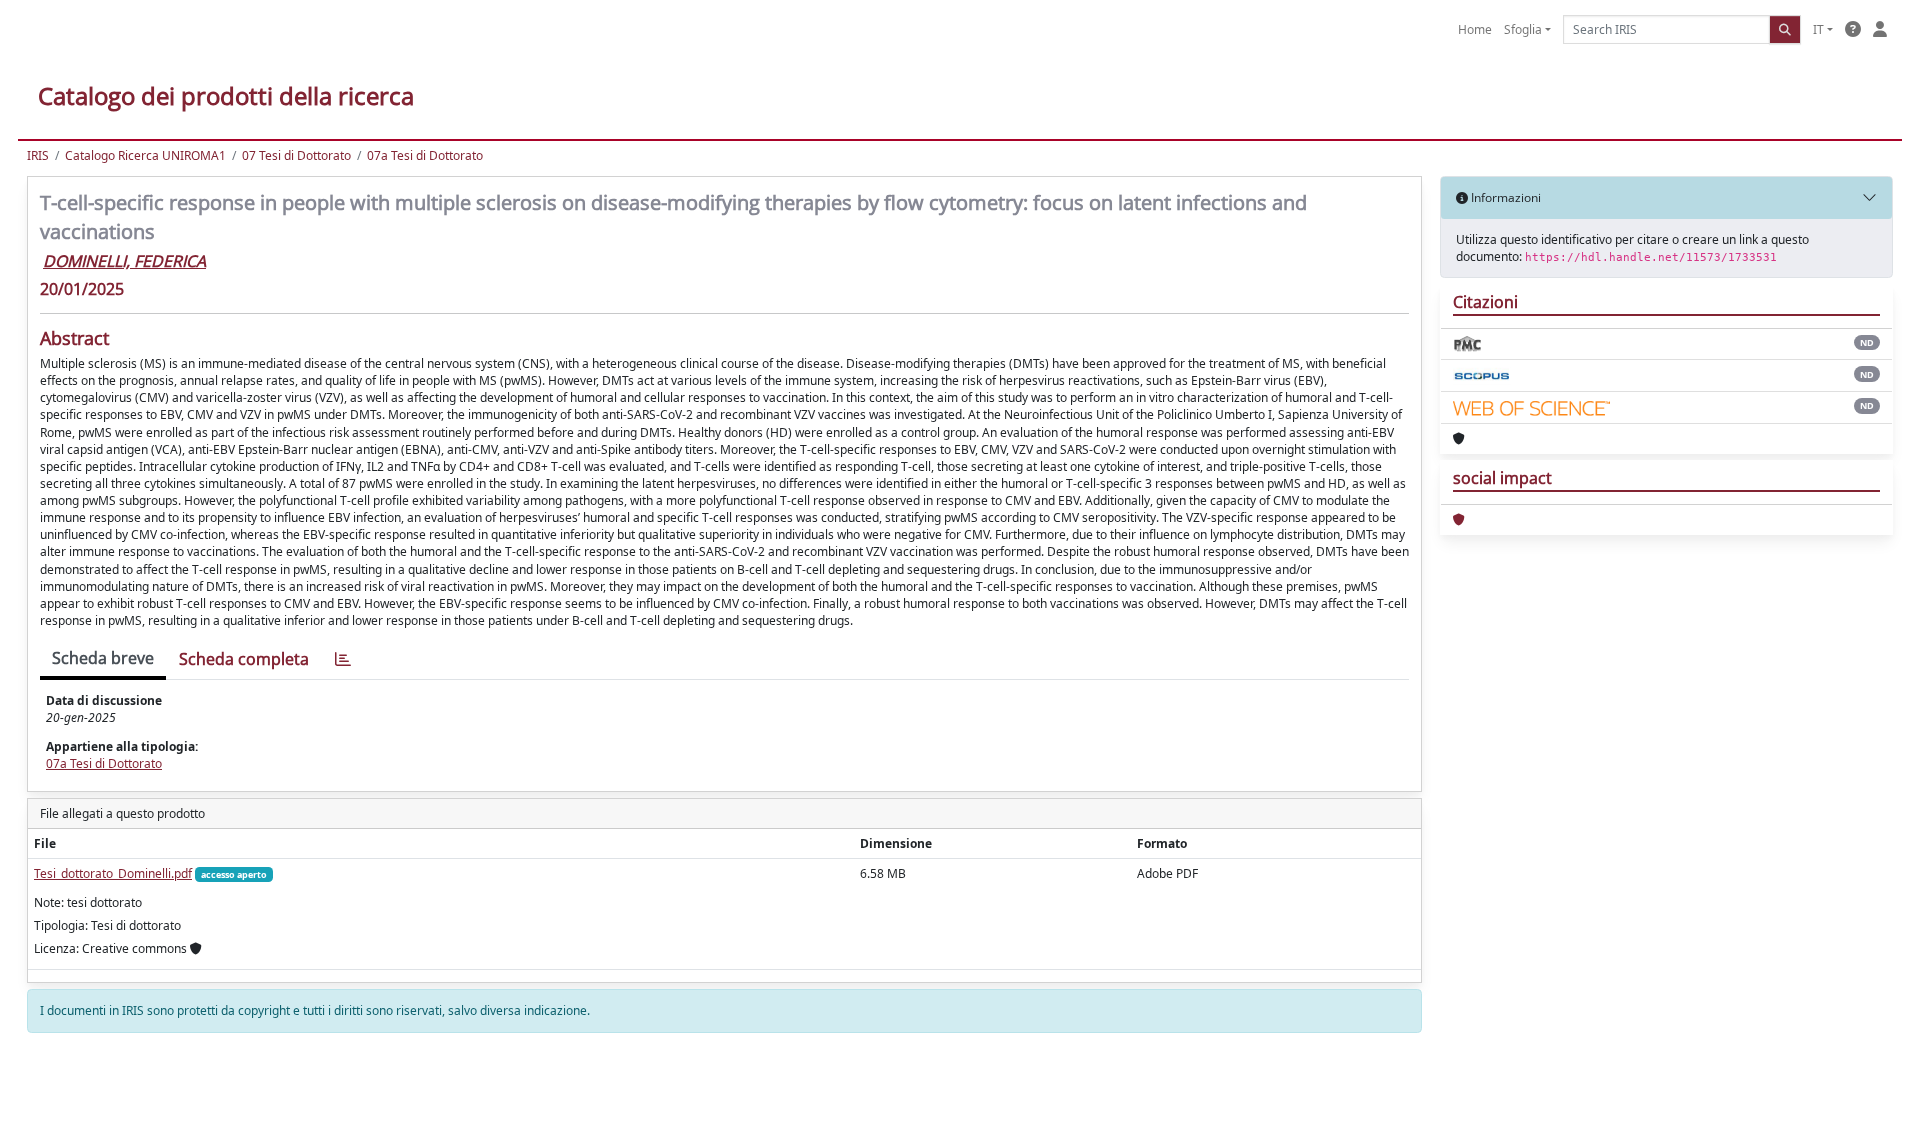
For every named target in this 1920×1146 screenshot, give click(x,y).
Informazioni (1504, 197)
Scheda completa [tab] (244, 659)
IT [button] (1818, 29)
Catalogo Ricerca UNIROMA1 (145, 155)
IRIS (38, 155)
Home (1475, 29)
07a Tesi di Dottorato (425, 155)
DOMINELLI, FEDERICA (124, 261)
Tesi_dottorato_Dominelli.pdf (113, 873)
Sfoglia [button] (1523, 29)
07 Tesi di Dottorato (296, 155)
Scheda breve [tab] (103, 658)
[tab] (343, 659)
